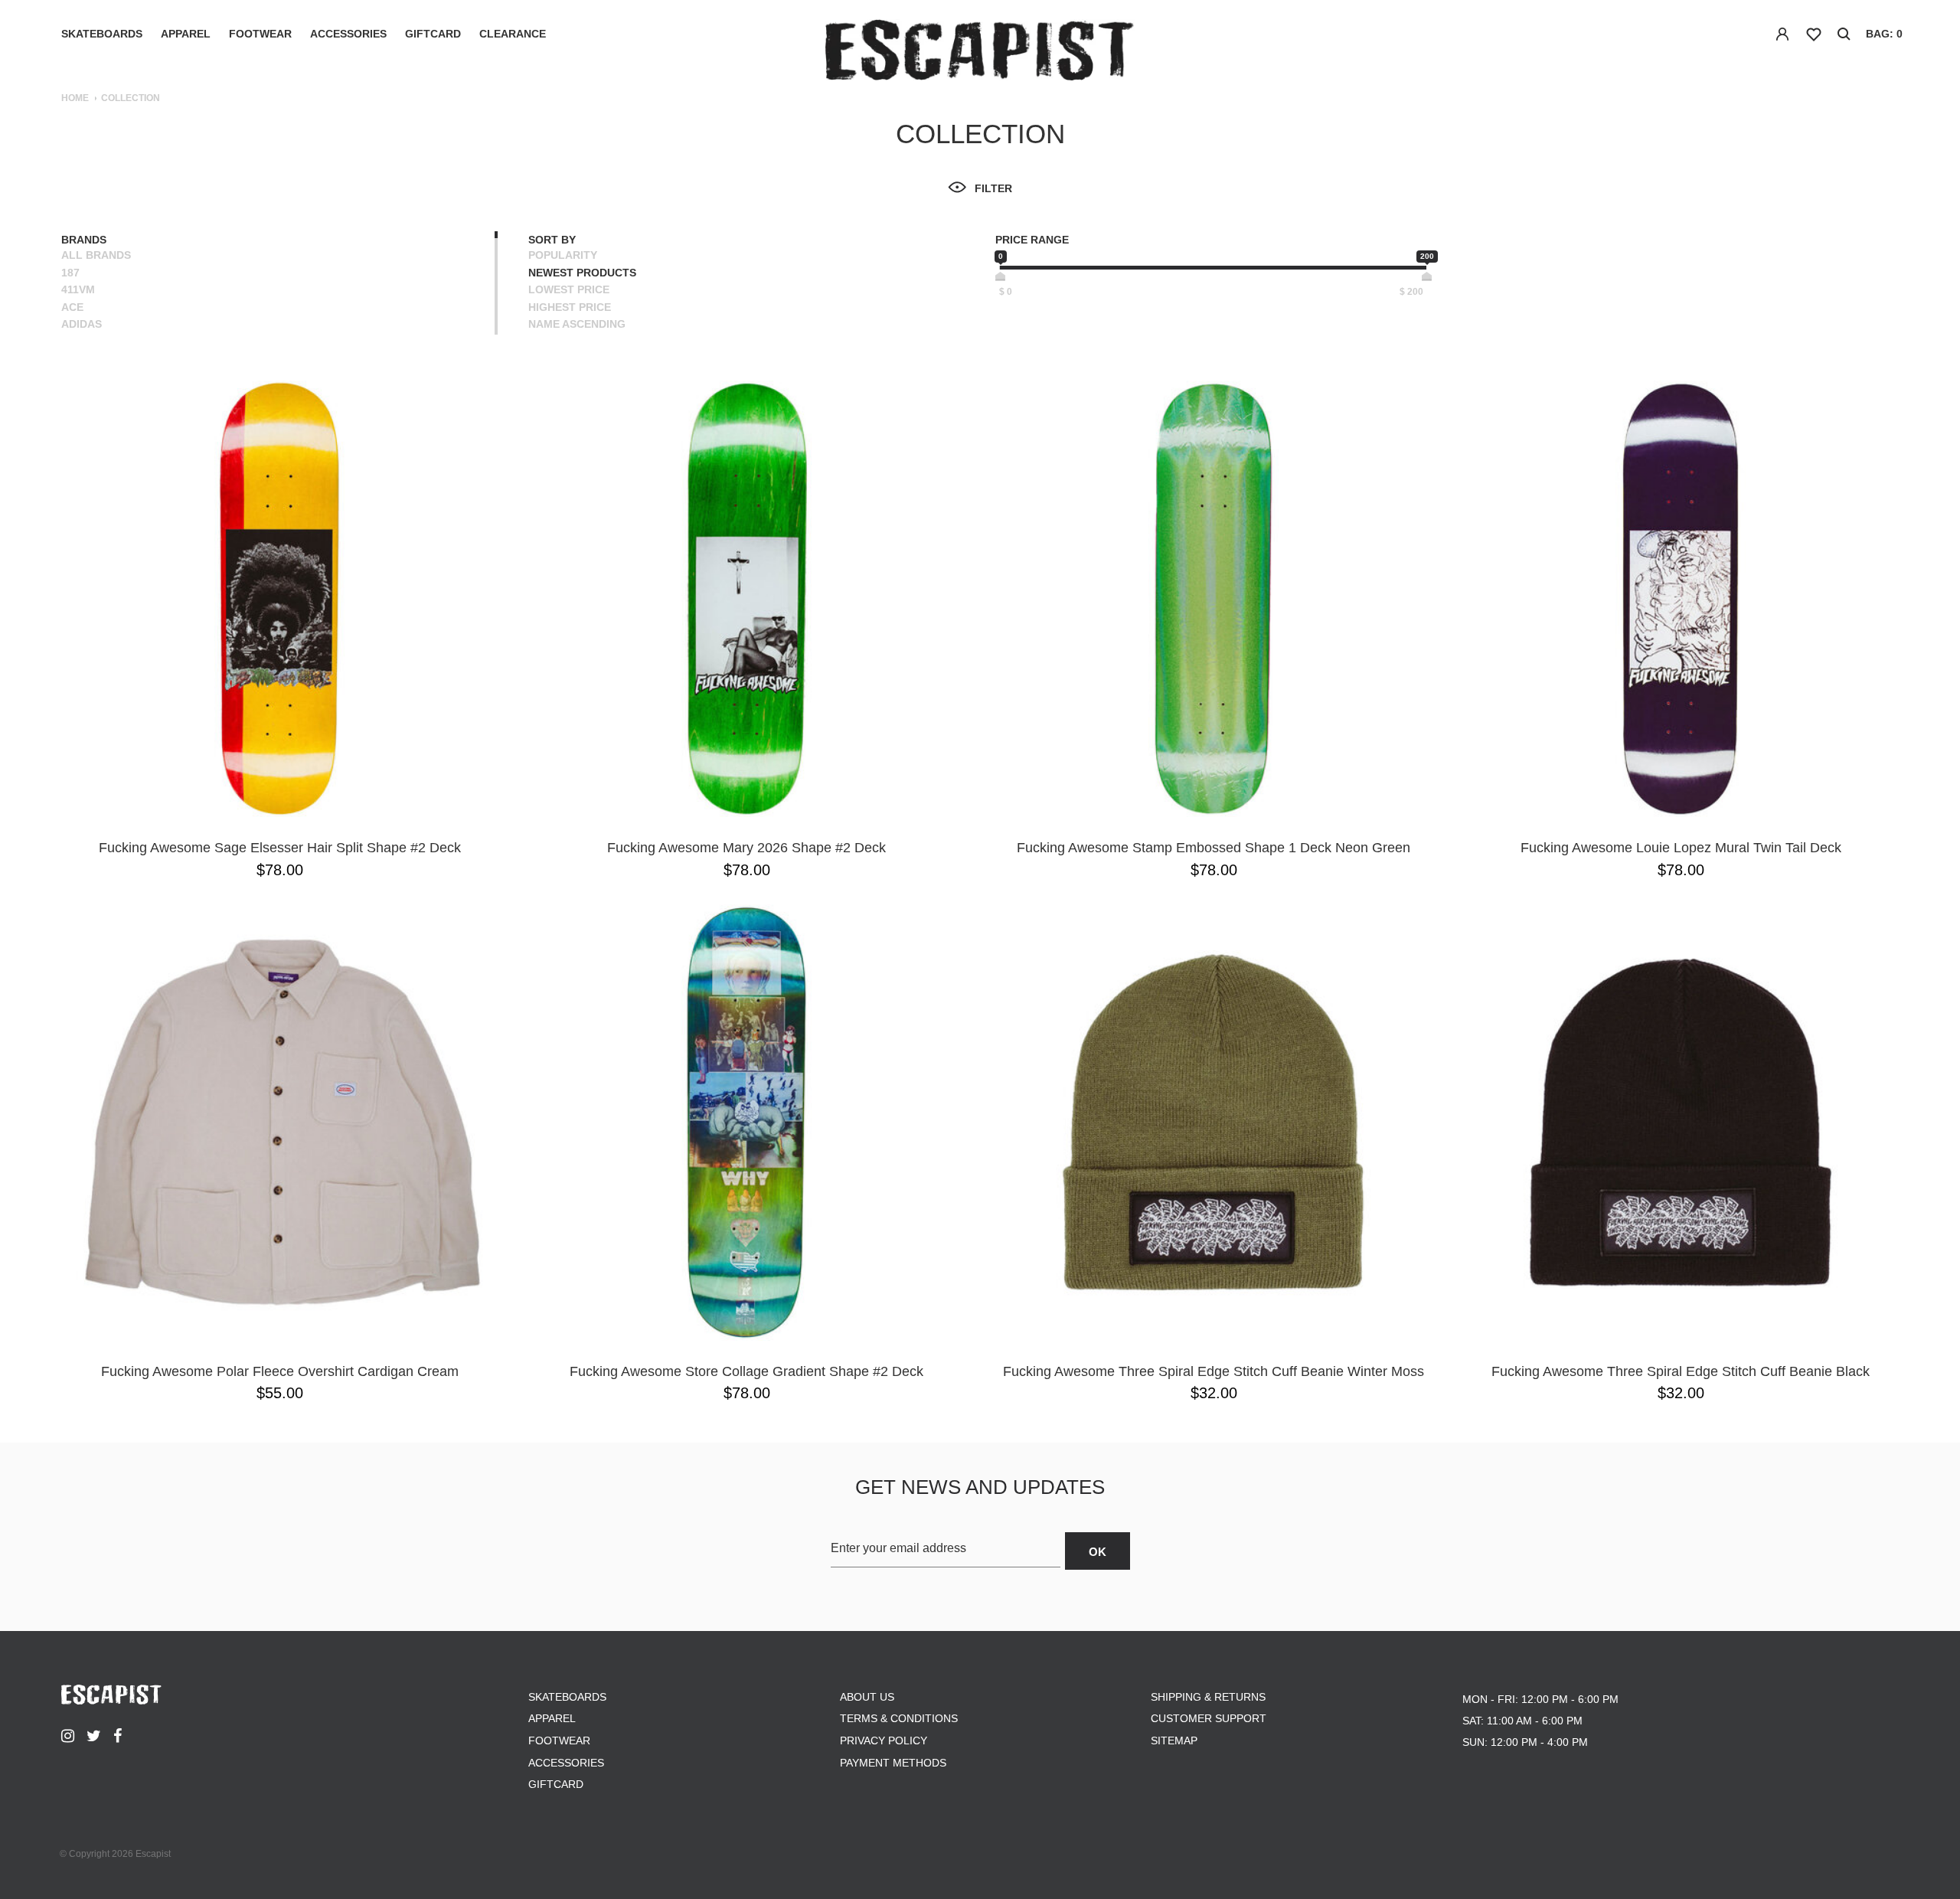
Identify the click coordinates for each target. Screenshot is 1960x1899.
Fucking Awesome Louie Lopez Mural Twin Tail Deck (1681, 848)
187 (70, 273)
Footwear (260, 34)
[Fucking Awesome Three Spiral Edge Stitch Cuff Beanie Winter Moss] (1214, 1123)
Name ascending (577, 324)
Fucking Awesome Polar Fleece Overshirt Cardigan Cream (280, 1371)
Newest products (582, 273)
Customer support (1209, 1718)
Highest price (570, 307)
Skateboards (102, 34)
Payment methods (893, 1763)
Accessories (348, 34)
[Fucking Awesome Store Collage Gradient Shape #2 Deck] (746, 1123)
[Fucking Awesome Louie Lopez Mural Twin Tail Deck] (1681, 599)
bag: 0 (1884, 34)
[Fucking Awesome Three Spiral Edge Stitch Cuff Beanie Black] (1681, 1123)
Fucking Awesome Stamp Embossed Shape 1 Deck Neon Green (1214, 848)
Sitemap (1174, 1740)
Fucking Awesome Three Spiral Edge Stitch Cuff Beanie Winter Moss (1214, 1371)
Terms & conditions (899, 1718)
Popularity (563, 255)
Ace (72, 307)
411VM (78, 289)
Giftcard (433, 34)
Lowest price (569, 289)
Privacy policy (884, 1740)
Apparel (186, 34)
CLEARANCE (513, 34)
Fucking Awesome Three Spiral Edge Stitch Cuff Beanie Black (1681, 1371)
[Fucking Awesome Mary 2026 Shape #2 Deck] (746, 599)
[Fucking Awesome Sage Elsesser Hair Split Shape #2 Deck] (279, 599)
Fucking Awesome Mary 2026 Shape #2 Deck (746, 848)
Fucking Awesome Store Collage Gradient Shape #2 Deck (746, 1371)
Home (75, 98)
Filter (993, 188)
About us (867, 1697)
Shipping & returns (1208, 1697)
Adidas (82, 324)
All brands (96, 255)
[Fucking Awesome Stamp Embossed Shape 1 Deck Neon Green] (1214, 599)
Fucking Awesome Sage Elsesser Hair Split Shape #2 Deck (280, 848)
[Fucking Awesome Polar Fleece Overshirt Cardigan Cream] (279, 1123)
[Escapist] (980, 52)
